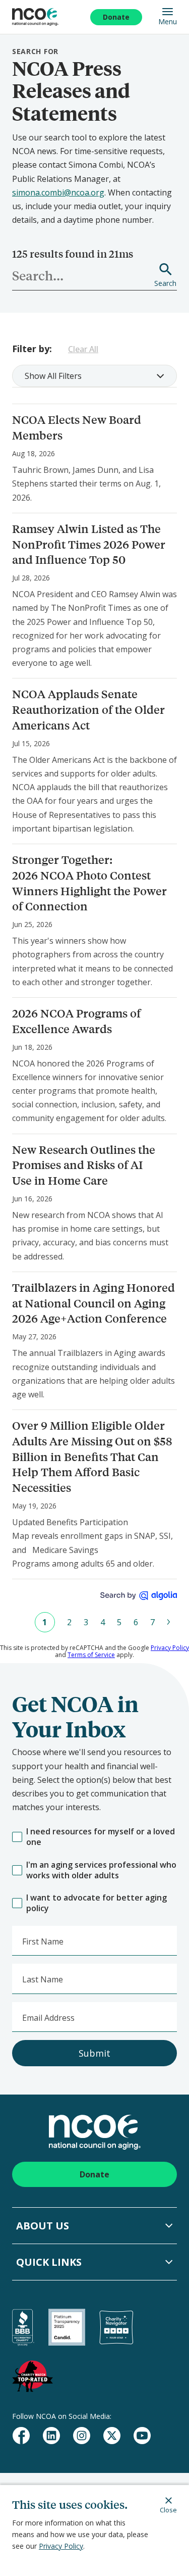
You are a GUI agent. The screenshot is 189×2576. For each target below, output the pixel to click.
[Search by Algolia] (139, 1596)
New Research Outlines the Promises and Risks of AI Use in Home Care (84, 1165)
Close (168, 2510)
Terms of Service (91, 1655)
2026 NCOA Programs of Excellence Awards (76, 1021)
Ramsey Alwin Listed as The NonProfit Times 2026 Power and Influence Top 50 (89, 544)
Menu (168, 21)
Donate (116, 17)
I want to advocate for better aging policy (97, 1903)
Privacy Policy (61, 2546)
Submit (94, 2053)
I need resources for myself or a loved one (101, 1837)
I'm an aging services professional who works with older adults (101, 1870)
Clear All (83, 349)
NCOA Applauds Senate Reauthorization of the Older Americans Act (88, 710)
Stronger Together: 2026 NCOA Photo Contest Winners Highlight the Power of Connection (89, 883)
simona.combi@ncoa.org (58, 192)
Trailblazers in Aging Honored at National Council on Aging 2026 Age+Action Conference (93, 1303)
